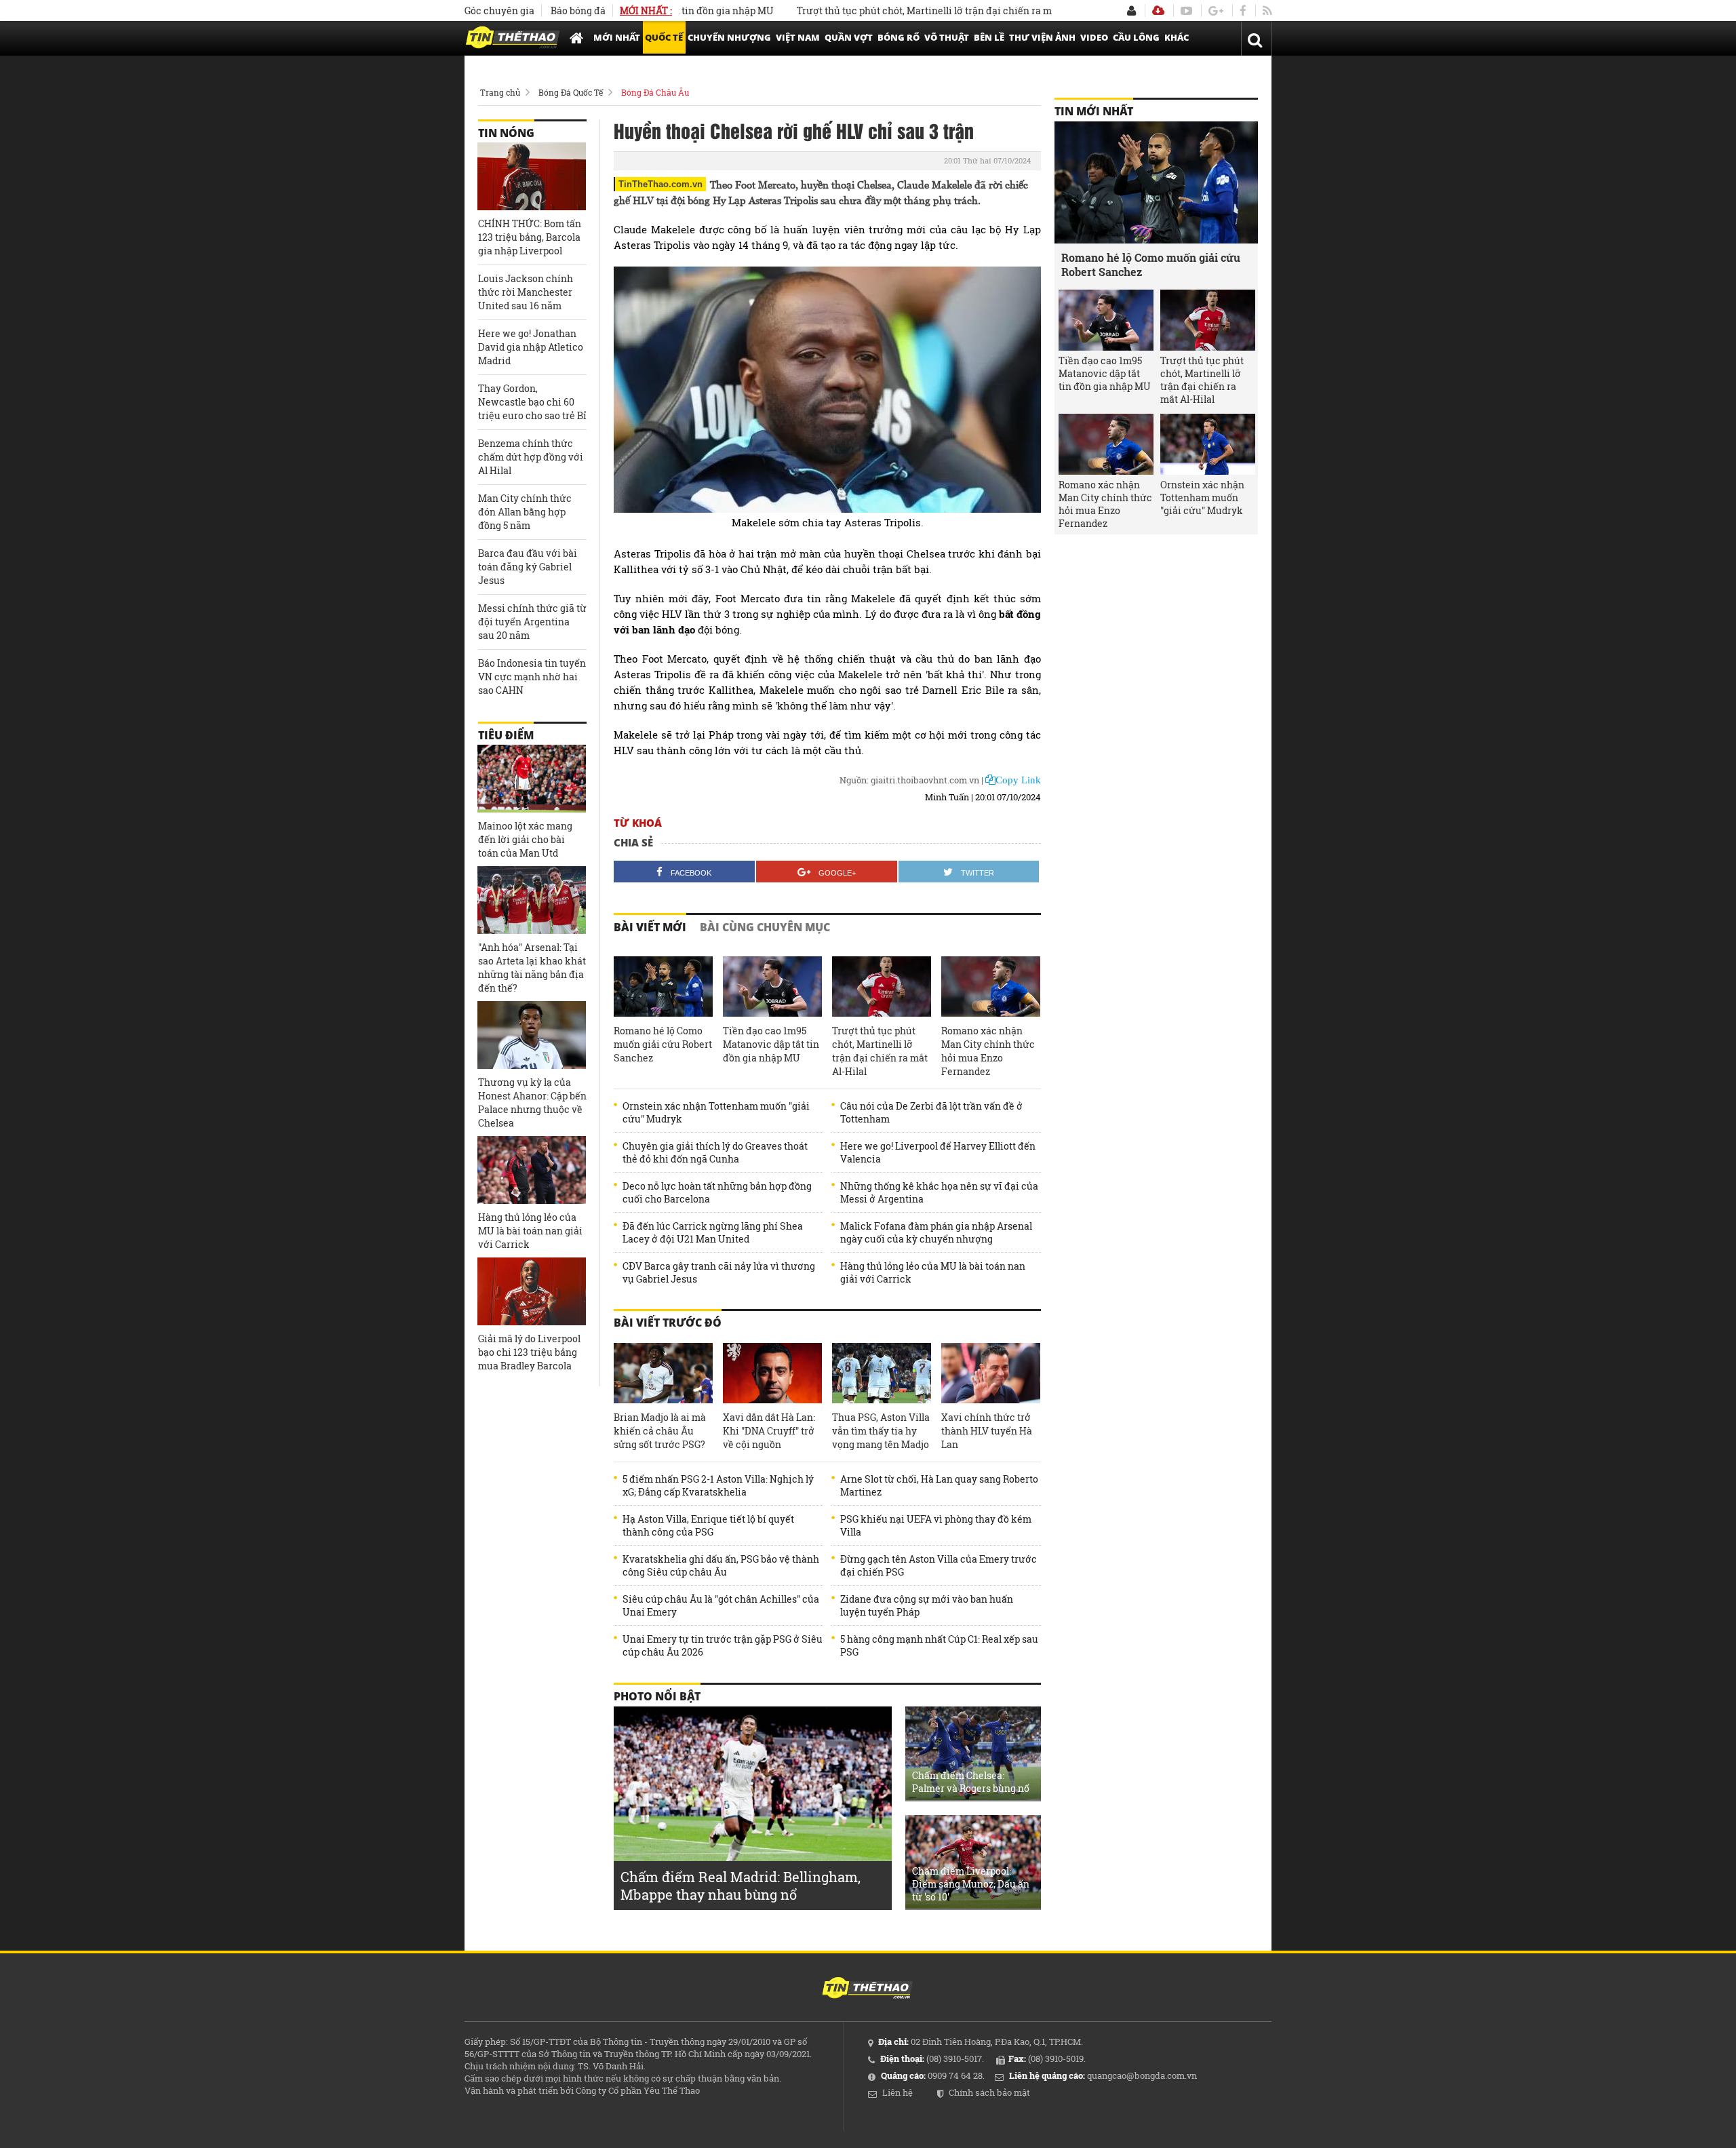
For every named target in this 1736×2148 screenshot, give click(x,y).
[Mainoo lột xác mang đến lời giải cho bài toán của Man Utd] (532, 779)
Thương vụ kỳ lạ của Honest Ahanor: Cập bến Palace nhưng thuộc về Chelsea (532, 1102)
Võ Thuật (947, 37)
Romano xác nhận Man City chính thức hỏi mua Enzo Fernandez (988, 1051)
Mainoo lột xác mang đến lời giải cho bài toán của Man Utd (525, 839)
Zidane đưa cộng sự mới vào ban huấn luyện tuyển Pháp (927, 1605)
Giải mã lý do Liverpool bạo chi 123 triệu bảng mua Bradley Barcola (529, 1352)
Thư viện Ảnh (1042, 37)
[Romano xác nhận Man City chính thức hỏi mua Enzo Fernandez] (991, 987)
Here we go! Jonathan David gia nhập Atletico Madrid (531, 347)
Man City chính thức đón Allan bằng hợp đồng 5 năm (525, 512)
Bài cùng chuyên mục (765, 927)
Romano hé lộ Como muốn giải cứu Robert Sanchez (663, 1044)
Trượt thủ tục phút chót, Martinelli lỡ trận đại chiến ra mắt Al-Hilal (893, 11)
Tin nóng (506, 133)
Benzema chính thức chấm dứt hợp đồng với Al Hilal (531, 457)
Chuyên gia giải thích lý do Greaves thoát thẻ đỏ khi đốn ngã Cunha (715, 1152)
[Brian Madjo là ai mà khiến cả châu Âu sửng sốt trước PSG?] (663, 1373)
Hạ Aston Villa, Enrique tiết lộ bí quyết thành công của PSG (708, 1525)
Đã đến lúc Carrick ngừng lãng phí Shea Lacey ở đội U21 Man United (713, 1232)
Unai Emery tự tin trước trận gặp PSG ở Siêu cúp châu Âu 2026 (723, 1645)
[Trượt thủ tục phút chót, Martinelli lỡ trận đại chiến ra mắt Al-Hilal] (882, 987)
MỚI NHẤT (617, 37)
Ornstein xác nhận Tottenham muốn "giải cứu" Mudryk (716, 1112)
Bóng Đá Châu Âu (655, 92)
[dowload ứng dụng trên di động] (1158, 11)
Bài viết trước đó (668, 1323)
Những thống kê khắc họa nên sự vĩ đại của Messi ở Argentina (939, 1192)
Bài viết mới (650, 927)
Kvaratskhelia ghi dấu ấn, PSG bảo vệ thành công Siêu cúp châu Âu (721, 1565)
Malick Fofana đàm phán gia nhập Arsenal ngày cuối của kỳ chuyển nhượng (936, 1232)
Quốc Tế (664, 37)
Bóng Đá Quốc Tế (571, 92)
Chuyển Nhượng (729, 37)
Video (1094, 37)
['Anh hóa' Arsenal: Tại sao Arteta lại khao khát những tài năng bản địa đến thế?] (532, 900)
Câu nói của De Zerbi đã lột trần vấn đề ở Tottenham (931, 1112)
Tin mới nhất (1094, 111)
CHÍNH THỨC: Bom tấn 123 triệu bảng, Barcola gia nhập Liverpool (530, 237)
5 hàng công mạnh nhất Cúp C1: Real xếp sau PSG (939, 1645)
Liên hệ (897, 2092)
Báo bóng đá (578, 11)
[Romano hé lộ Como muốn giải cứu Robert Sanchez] (663, 987)
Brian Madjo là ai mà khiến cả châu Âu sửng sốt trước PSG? (660, 1431)
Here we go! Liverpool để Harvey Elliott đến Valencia (938, 1152)
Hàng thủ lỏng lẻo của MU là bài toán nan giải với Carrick (933, 1272)
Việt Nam (798, 37)
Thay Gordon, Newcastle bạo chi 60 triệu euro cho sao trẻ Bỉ (532, 402)
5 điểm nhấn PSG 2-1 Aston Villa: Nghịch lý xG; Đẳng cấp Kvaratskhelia (718, 1485)
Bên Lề (989, 37)
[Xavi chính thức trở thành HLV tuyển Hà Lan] (991, 1373)
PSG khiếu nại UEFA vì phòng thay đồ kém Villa (936, 1525)
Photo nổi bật (657, 1696)
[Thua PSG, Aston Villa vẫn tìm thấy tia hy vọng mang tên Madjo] (882, 1373)
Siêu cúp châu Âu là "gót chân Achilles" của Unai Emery (721, 1605)
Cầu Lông (1136, 37)
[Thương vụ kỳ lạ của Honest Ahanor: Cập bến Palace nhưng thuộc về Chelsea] (532, 1035)
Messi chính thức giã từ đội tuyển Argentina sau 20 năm (532, 622)
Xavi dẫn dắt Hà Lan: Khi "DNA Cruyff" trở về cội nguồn (769, 1431)
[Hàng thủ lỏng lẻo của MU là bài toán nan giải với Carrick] (532, 1170)
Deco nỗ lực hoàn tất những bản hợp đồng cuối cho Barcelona (717, 1192)
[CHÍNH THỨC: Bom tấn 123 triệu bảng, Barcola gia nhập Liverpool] (532, 176)
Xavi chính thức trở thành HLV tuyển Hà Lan (987, 1431)
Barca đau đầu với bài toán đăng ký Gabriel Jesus (528, 567)
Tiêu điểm (506, 735)
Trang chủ (500, 92)
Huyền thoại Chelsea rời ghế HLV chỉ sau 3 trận (794, 130)
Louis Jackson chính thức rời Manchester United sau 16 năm (526, 292)
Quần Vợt (849, 37)
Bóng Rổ (899, 37)
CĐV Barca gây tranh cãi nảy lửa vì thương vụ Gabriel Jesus (719, 1272)
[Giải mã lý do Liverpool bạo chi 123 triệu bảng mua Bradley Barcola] (532, 1291)
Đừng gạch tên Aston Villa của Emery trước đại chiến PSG (939, 1565)
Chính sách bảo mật (989, 2092)
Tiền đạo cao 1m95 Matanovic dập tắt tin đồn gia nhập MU (771, 1044)
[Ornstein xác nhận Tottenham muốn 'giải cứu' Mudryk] (1208, 444)
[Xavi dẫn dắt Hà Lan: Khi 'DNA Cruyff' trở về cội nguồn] (772, 1373)
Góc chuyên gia (499, 11)
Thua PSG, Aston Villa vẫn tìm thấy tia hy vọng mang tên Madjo (881, 1431)
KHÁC (1177, 37)
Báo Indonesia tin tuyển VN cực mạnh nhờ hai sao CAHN (532, 677)
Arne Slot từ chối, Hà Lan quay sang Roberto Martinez (939, 1485)
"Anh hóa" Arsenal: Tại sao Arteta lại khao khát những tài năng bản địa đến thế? (532, 968)
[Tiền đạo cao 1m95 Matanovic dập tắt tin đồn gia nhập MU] (772, 987)
